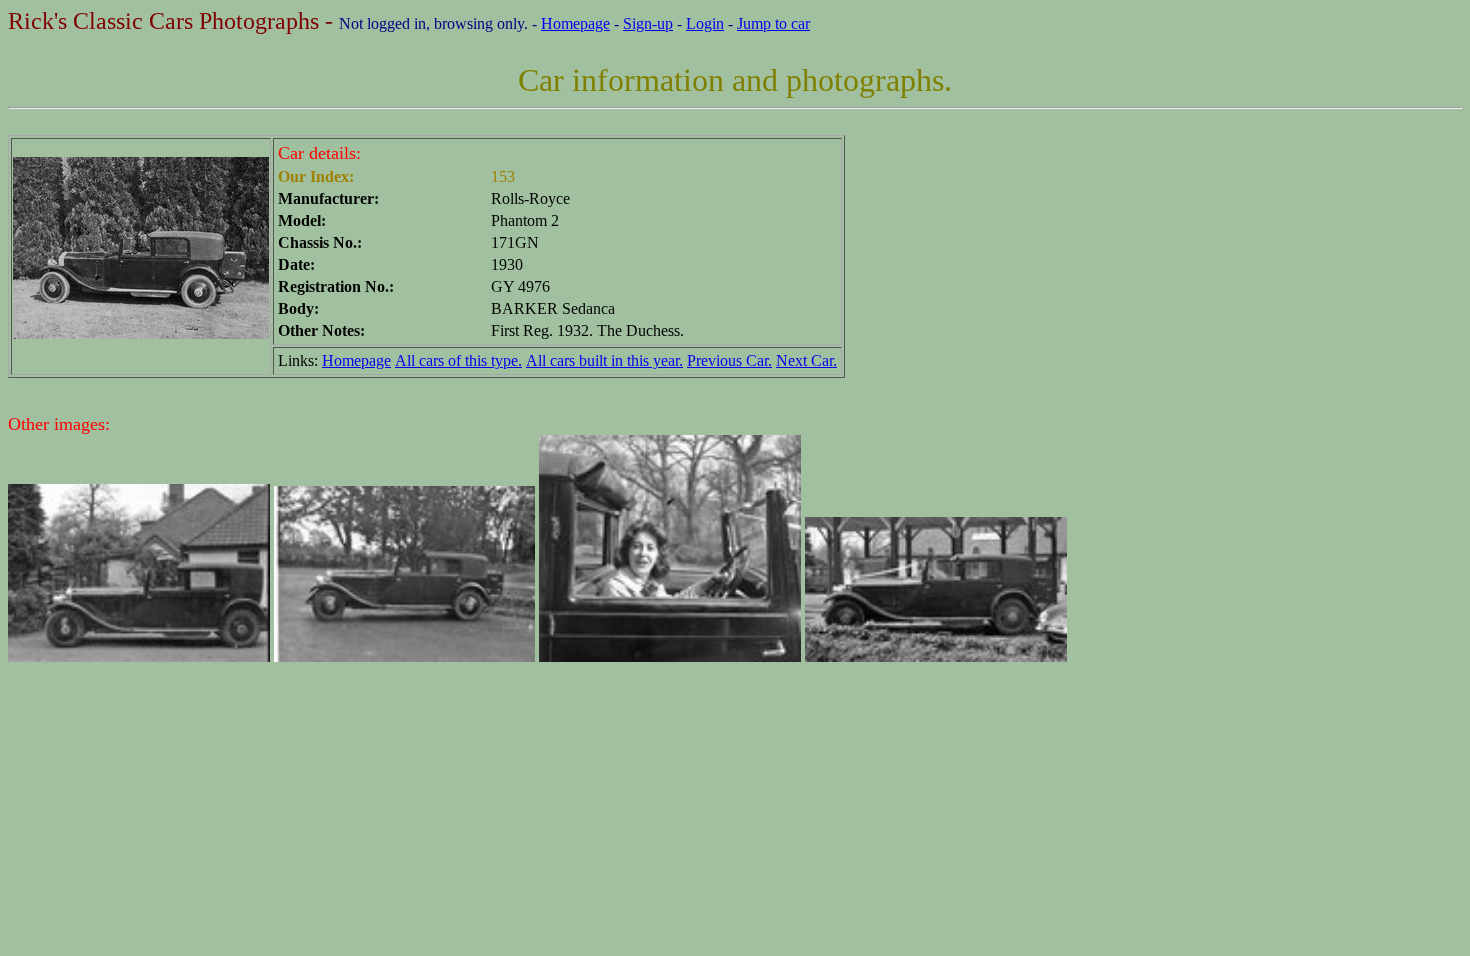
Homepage (575, 23)
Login (705, 23)
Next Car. (806, 360)
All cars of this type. (458, 360)
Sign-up (648, 23)
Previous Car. (729, 360)
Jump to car (773, 23)
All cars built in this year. (604, 360)
